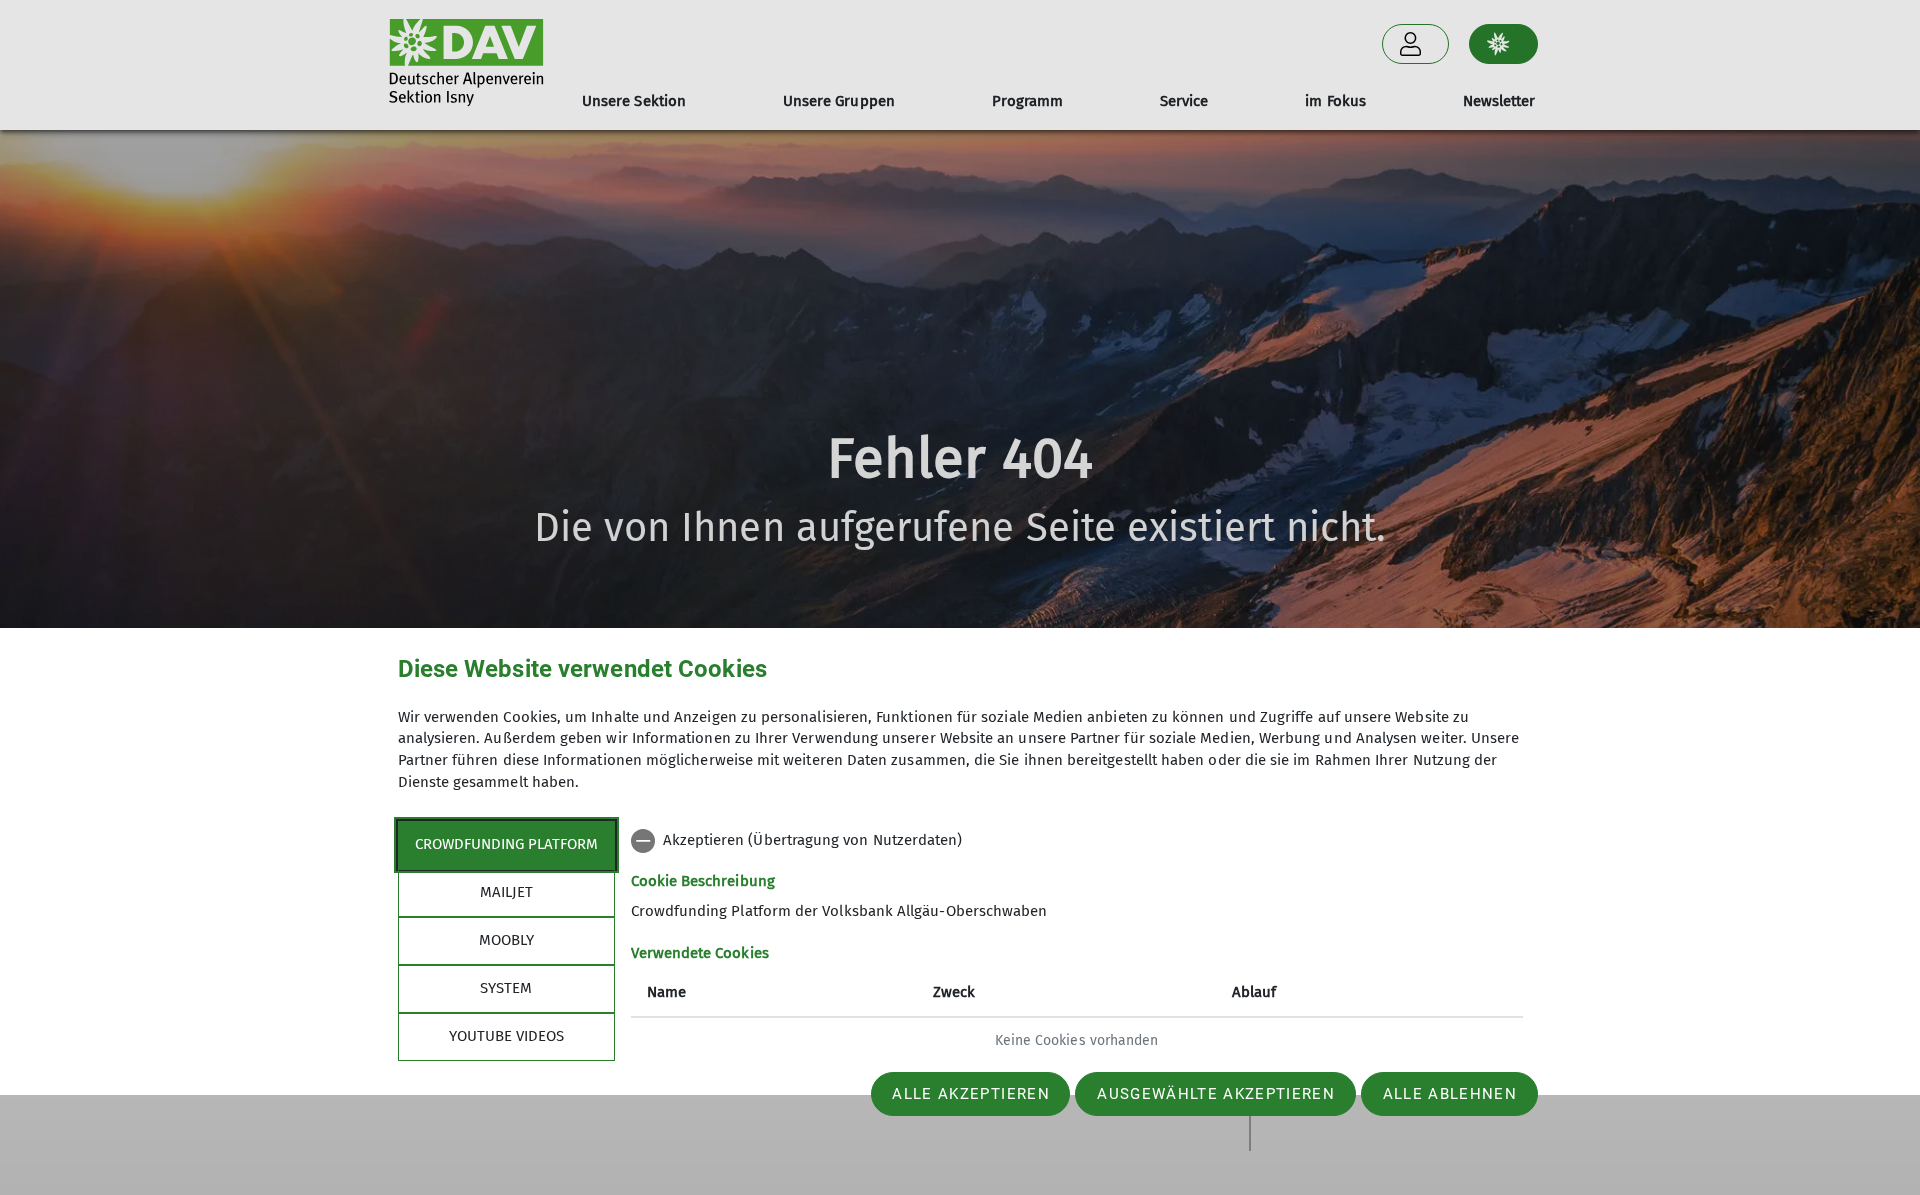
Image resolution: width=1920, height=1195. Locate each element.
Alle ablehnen (1450, 1094)
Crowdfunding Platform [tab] (506, 844)
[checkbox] (1077, 841)
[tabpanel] (1077, 943)
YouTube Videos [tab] (506, 1036)
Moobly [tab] (506, 940)
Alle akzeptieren (970, 1094)
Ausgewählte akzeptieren (1216, 1094)
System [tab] (506, 988)
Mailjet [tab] (506, 892)
